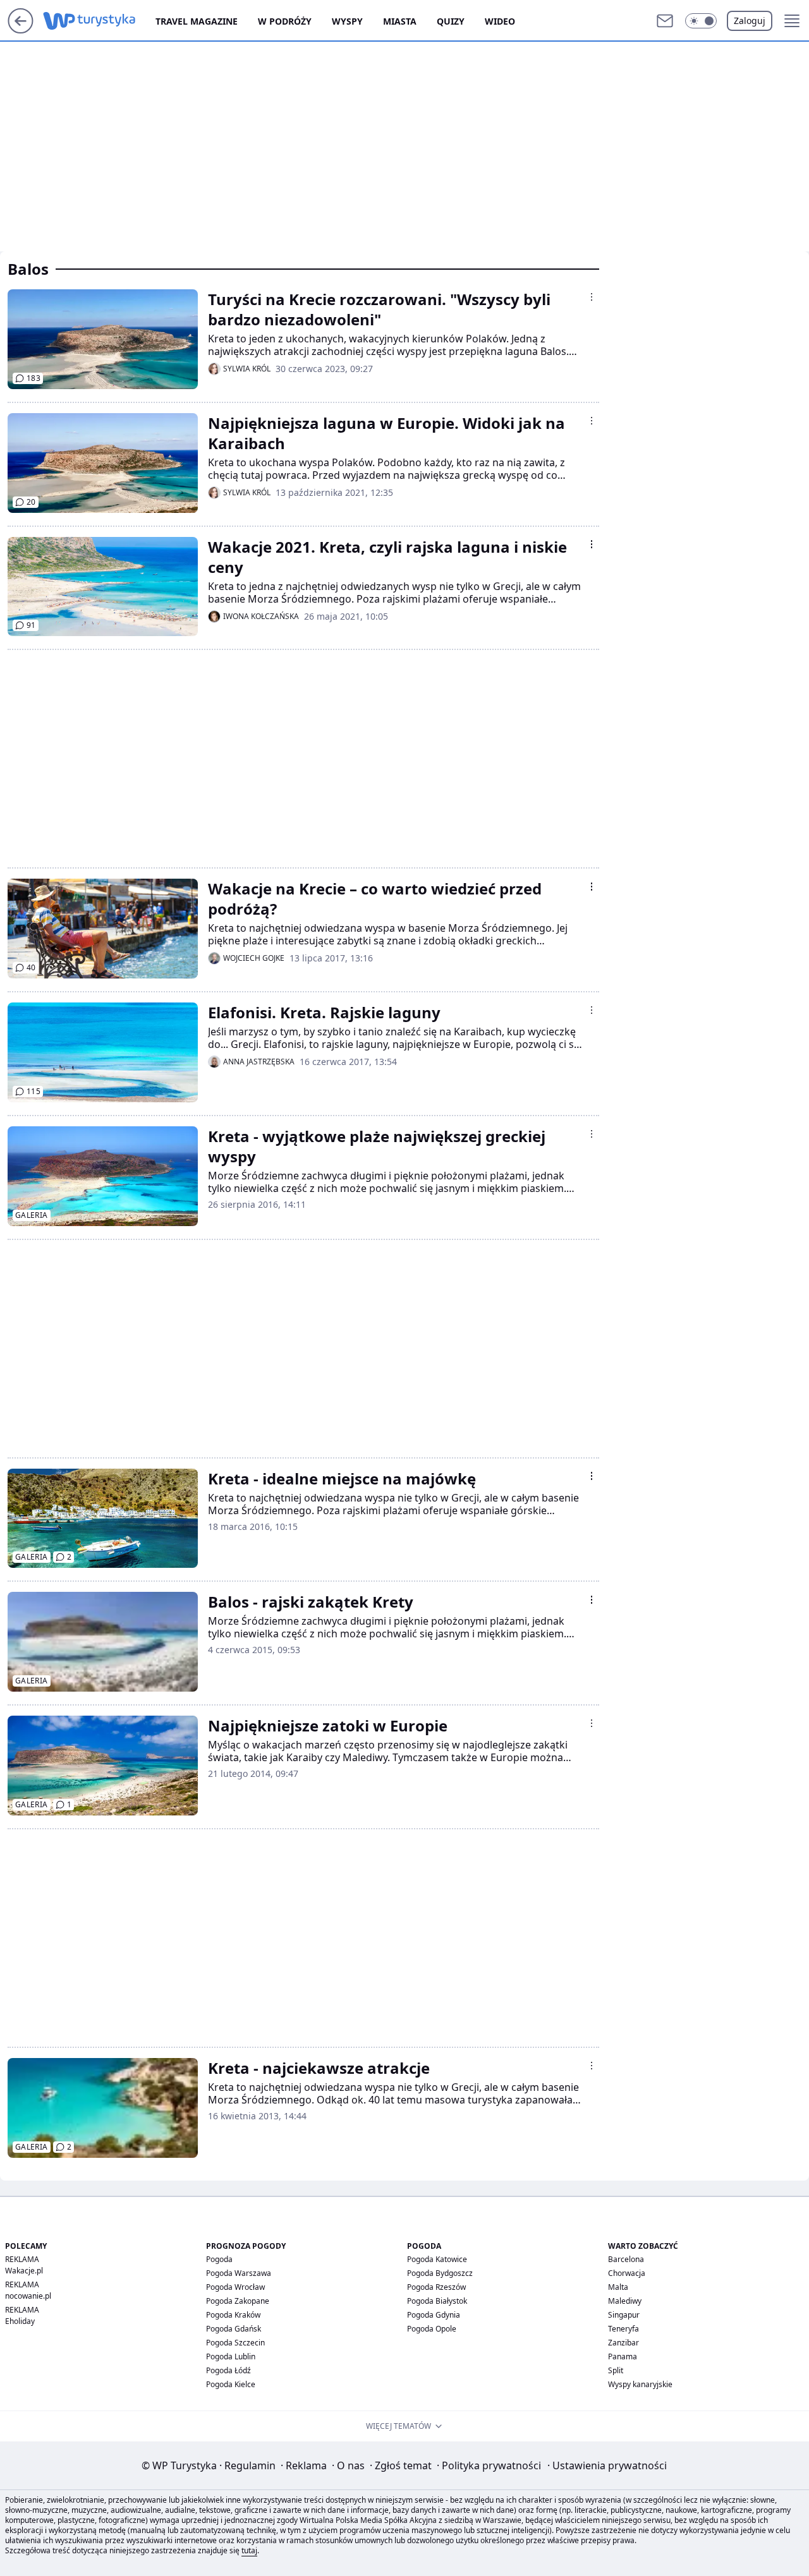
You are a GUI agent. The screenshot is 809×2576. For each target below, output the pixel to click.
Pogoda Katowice (437, 2259)
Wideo (500, 21)
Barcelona (626, 2259)
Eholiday (20, 2321)
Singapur (624, 2315)
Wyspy (347, 21)
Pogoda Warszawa (239, 2273)
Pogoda (219, 2259)
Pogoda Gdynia (434, 2315)
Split (616, 2370)
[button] (701, 21)
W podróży (285, 21)
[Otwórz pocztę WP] (665, 21)
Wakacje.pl (24, 2271)
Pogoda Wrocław (235, 2287)
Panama (623, 2356)
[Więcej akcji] (592, 297)
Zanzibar (623, 2343)
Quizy (451, 21)
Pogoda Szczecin (235, 2343)
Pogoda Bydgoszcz (440, 2273)
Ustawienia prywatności (607, 2465)
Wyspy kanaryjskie (640, 2384)
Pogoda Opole (432, 2329)
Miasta (400, 21)
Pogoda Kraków (233, 2315)
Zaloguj (750, 21)
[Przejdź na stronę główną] (21, 30)
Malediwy (625, 2301)
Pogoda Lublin (231, 2356)
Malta (618, 2287)
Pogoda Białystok (437, 2301)
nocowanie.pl (28, 2296)
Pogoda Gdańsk (234, 2329)
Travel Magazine (197, 21)
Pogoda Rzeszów (436, 2287)
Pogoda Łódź (228, 2370)
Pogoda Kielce (231, 2384)
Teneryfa (623, 2329)
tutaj (249, 2550)
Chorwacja (627, 2273)
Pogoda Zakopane (238, 2301)
